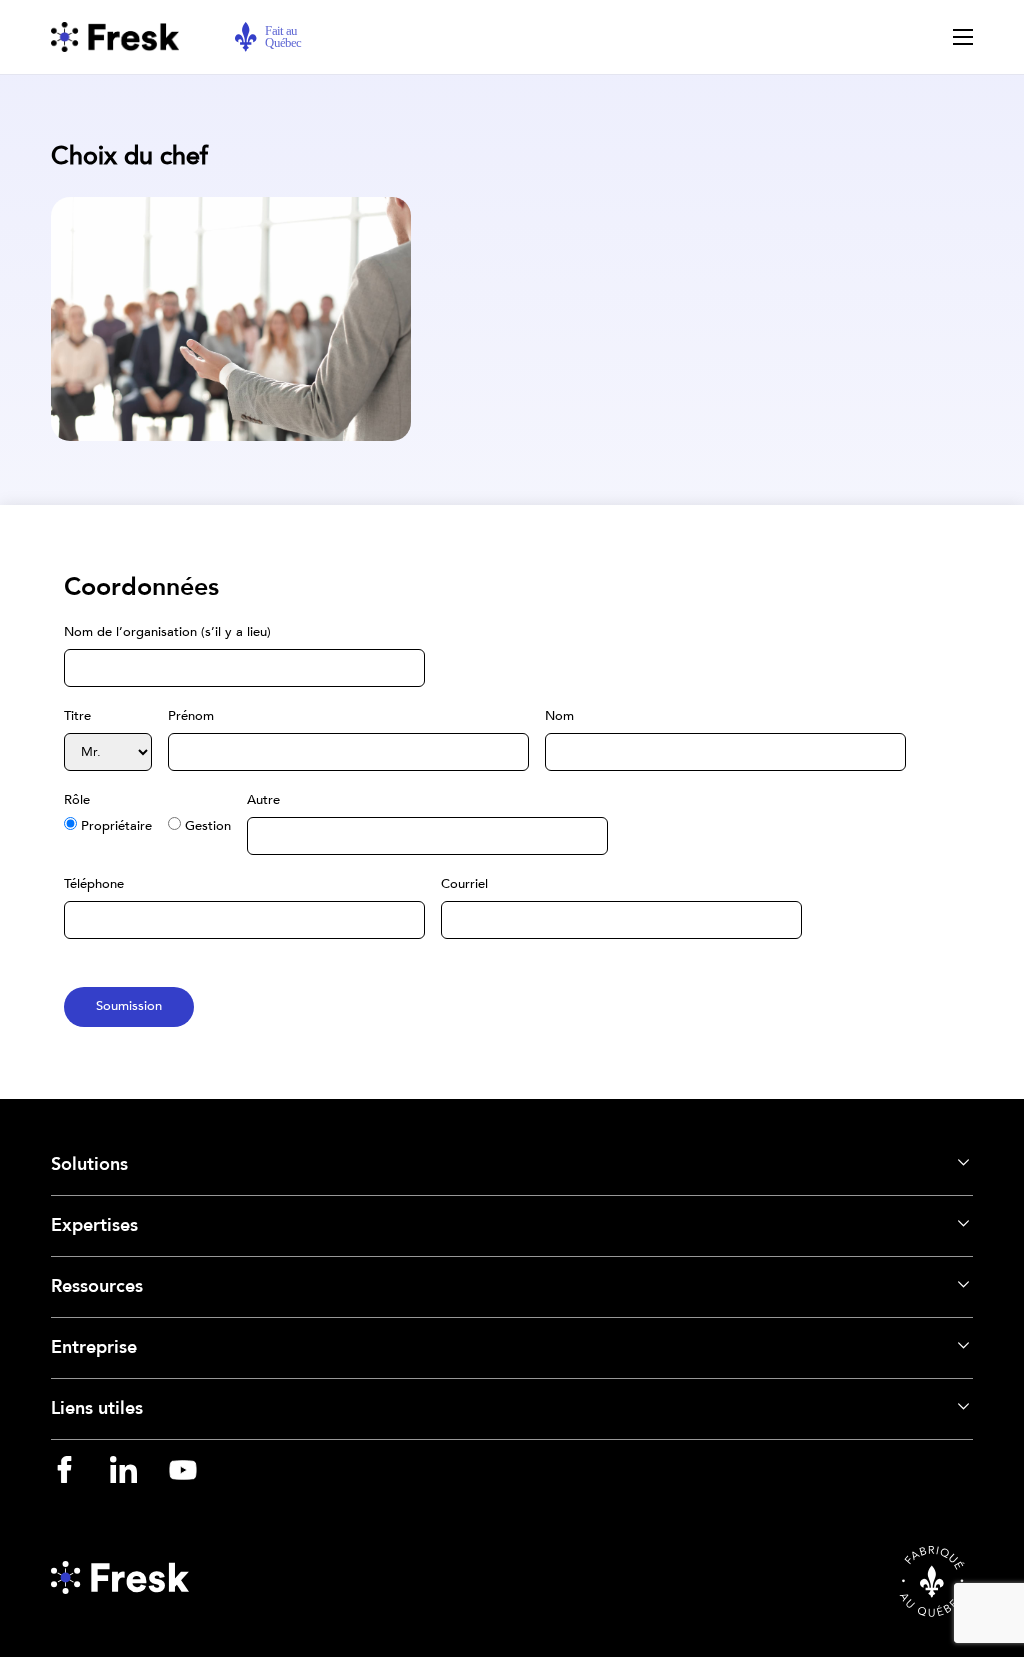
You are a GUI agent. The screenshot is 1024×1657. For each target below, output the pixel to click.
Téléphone (94, 884)
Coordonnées (141, 587)
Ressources (97, 1286)
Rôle (77, 800)
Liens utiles (97, 1408)
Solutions (89, 1164)
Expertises (94, 1225)
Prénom (191, 716)
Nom (559, 716)
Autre (263, 800)
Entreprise (94, 1347)
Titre (77, 716)
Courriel (464, 884)
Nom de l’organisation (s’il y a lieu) (167, 632)
